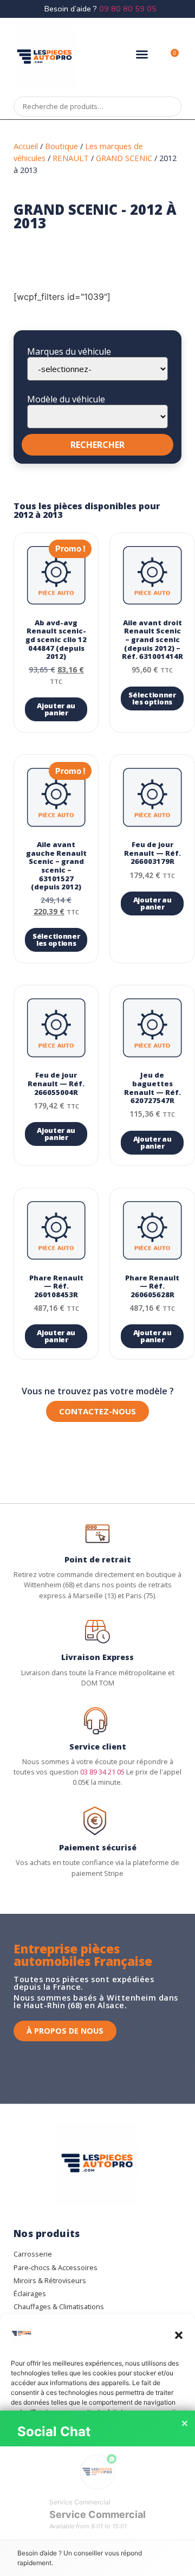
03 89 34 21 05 (102, 1772)
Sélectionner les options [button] (152, 698)
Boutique (61, 146)
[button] (179, 2335)
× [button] (185, 2424)
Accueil (26, 146)
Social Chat (54, 2431)
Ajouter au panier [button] (56, 709)
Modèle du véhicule (66, 399)
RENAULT (71, 158)
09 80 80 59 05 (128, 9)
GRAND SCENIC (124, 158)
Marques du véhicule (69, 351)
